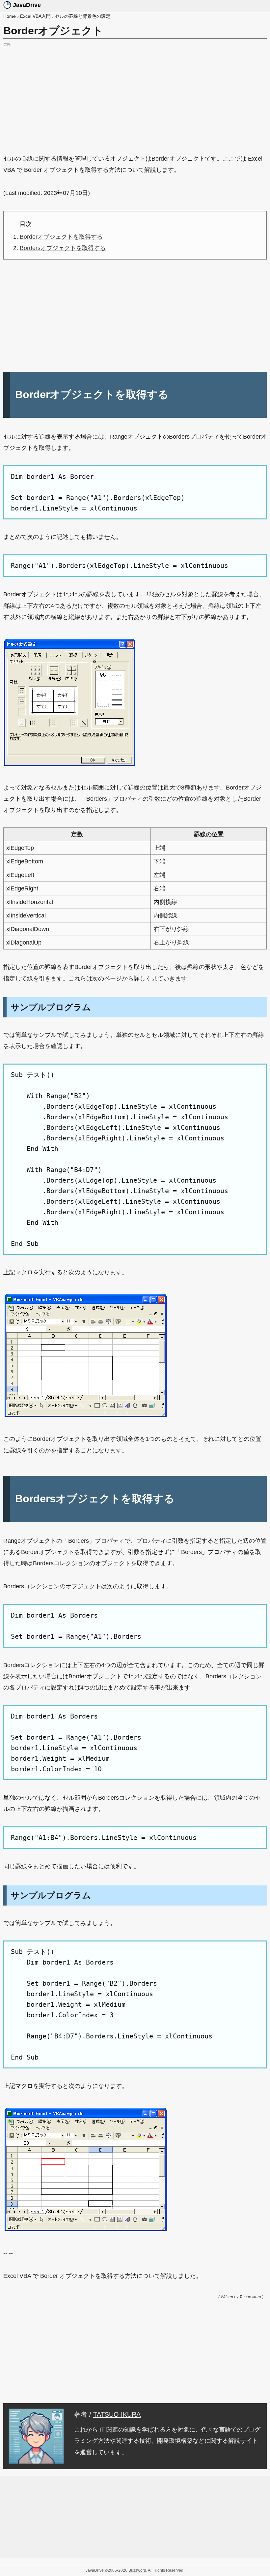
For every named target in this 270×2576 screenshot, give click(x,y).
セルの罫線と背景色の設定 (83, 16)
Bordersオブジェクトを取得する (63, 248)
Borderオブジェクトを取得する (61, 237)
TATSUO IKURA (117, 2414)
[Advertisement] (135, 95)
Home (10, 16)
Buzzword (137, 2570)
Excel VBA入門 (35, 16)
